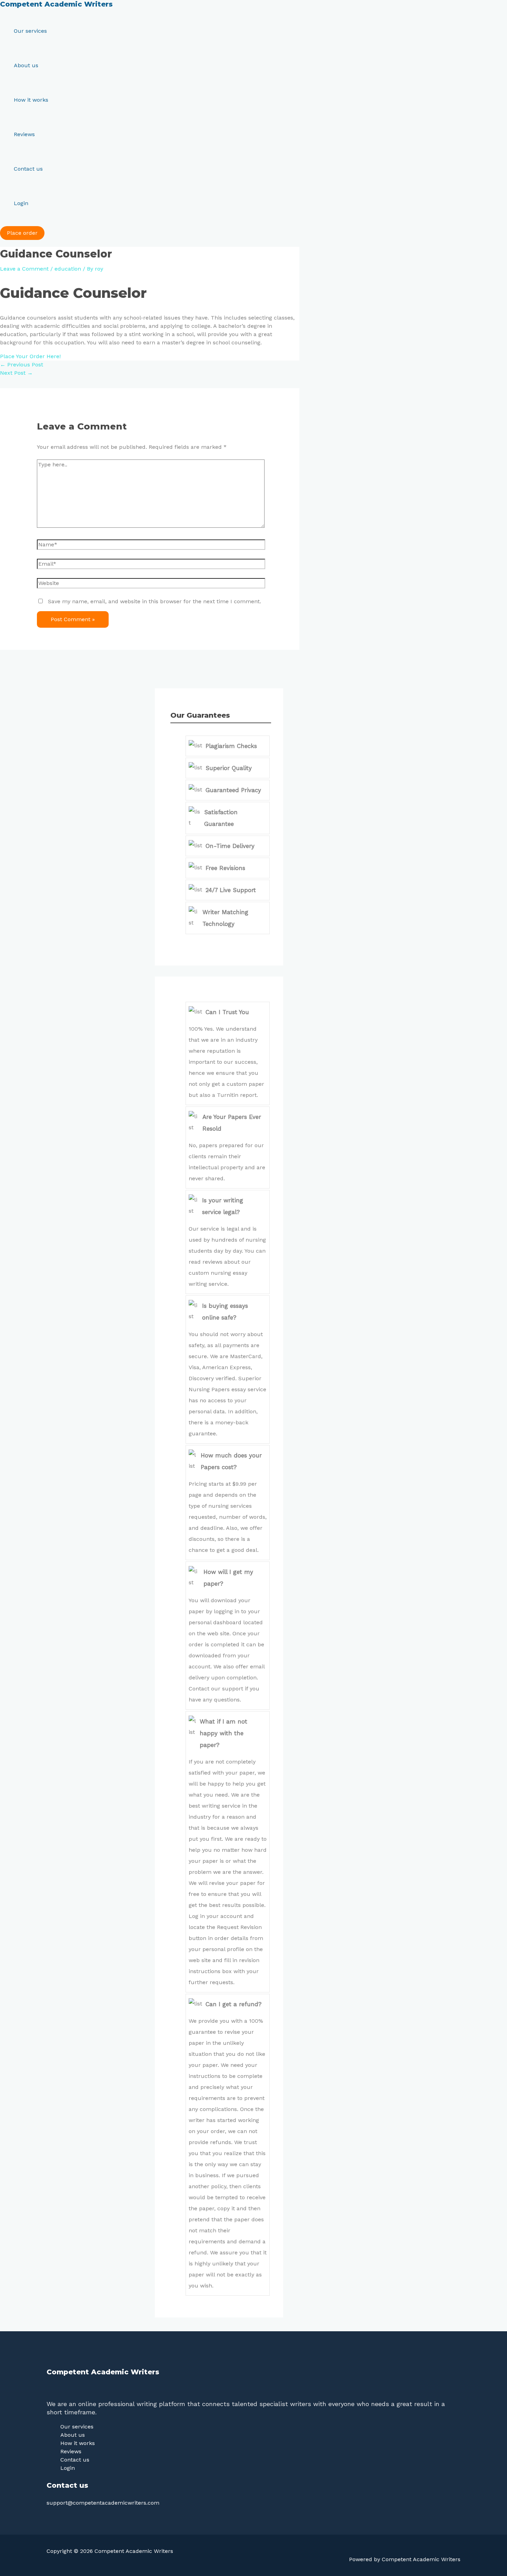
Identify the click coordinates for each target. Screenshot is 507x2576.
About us (26, 65)
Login (21, 203)
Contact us (28, 169)
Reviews (24, 134)
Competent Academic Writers (56, 4)
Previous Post (22, 365)
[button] (22, 233)
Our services (30, 31)
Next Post (16, 373)
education (68, 269)
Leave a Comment (24, 269)
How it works (31, 100)
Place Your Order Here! (30, 356)
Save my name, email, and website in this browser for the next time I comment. (155, 601)
